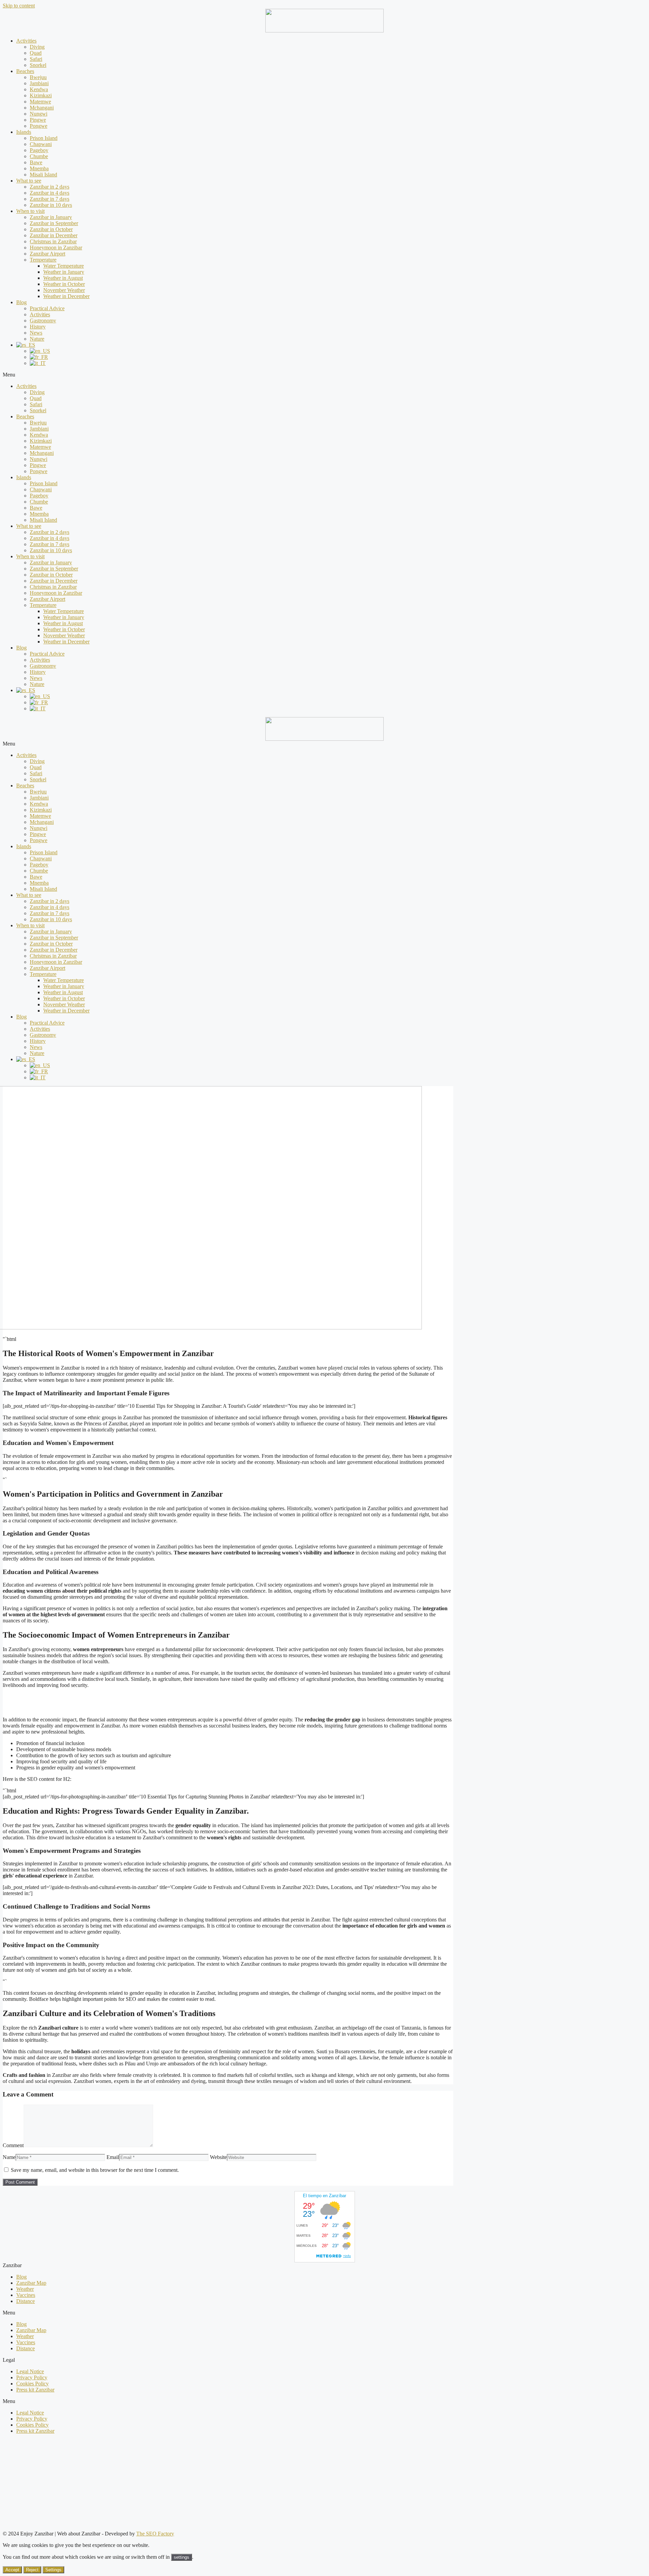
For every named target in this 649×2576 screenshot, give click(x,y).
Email (113, 2157)
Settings (53, 2570)
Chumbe (39, 156)
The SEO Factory (155, 2534)
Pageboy (39, 150)
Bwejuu (38, 77)
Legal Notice (30, 2371)
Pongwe (39, 126)
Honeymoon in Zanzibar (56, 248)
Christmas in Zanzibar (53, 241)
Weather (25, 2289)
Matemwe (40, 102)
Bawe (36, 162)
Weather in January (64, 272)
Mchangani (42, 108)
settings (182, 2557)
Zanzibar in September (54, 223)
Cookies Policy (32, 2384)
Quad (36, 53)
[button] (324, 375)
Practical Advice (47, 308)
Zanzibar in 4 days (50, 193)
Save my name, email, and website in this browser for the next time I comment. (95, 2170)
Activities (26, 41)
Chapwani (41, 144)
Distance (26, 2301)
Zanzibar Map (31, 2283)
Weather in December (66, 296)
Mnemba (39, 168)
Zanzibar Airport (47, 254)
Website (218, 2157)
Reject (32, 2570)
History (38, 327)
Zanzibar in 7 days (50, 199)
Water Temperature (64, 266)
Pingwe (38, 120)
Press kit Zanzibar (35, 2390)
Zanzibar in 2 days (50, 187)
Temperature (43, 260)
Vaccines (26, 2295)
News (36, 333)
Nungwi (39, 114)
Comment (13, 2145)
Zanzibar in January (51, 217)
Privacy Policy (32, 2377)
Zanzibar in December (54, 235)
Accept (12, 2570)
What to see (29, 181)
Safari (36, 59)
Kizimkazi (41, 95)
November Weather (64, 290)
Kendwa (39, 89)
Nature (37, 339)
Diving (37, 47)
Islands (24, 132)
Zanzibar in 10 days (51, 205)
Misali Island (43, 175)
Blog (21, 302)
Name (9, 2157)
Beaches (25, 71)
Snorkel (38, 65)
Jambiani (39, 83)
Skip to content (19, 6)
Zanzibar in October (51, 229)
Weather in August (63, 278)
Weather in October (64, 284)
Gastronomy (43, 321)
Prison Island (44, 138)
